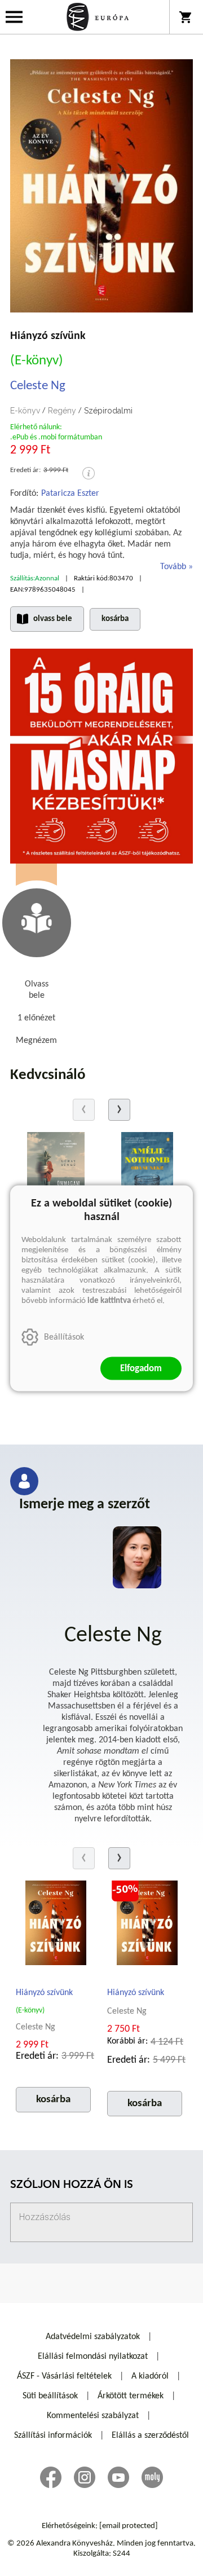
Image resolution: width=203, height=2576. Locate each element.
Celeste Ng (38, 386)
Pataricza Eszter (70, 494)
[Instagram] (85, 2477)
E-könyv (25, 411)
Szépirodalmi (108, 411)
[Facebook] (51, 2477)
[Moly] (152, 2477)
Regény (62, 411)
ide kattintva (109, 1300)
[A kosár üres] (186, 17)
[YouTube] (118, 2477)
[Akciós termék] (125, 1889)
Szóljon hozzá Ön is (72, 2185)
